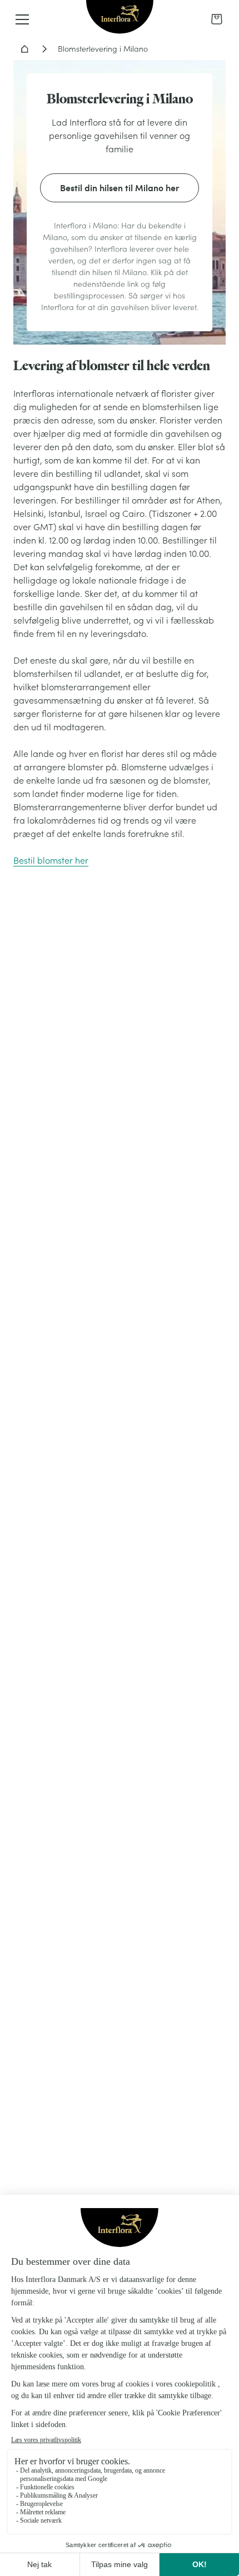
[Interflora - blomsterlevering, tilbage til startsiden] (120, 18)
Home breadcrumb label (24, 49)
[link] (217, 19)
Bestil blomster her (51, 860)
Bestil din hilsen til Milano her (120, 188)
